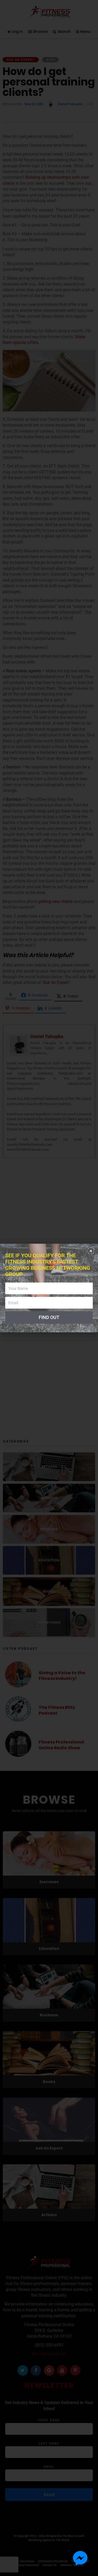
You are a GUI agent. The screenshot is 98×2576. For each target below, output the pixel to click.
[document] (49, 1288)
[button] (91, 1251)
